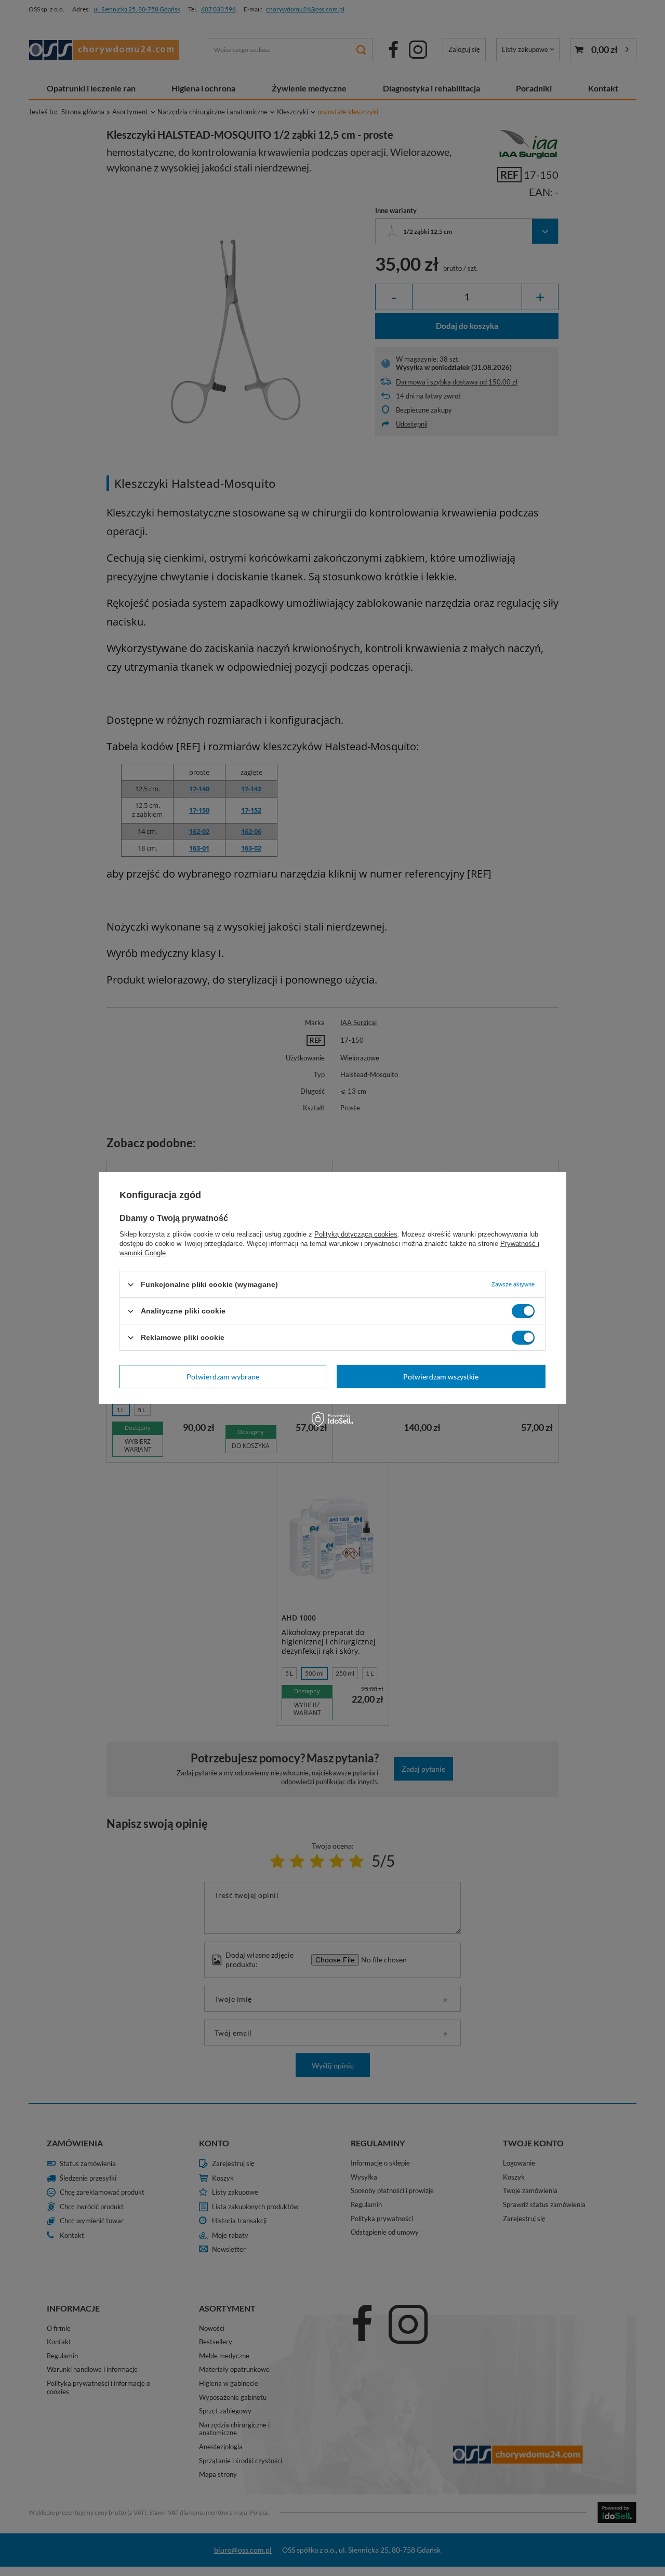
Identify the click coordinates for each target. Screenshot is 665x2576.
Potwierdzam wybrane (223, 1376)
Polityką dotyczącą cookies (356, 1234)
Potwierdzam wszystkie (441, 1376)
